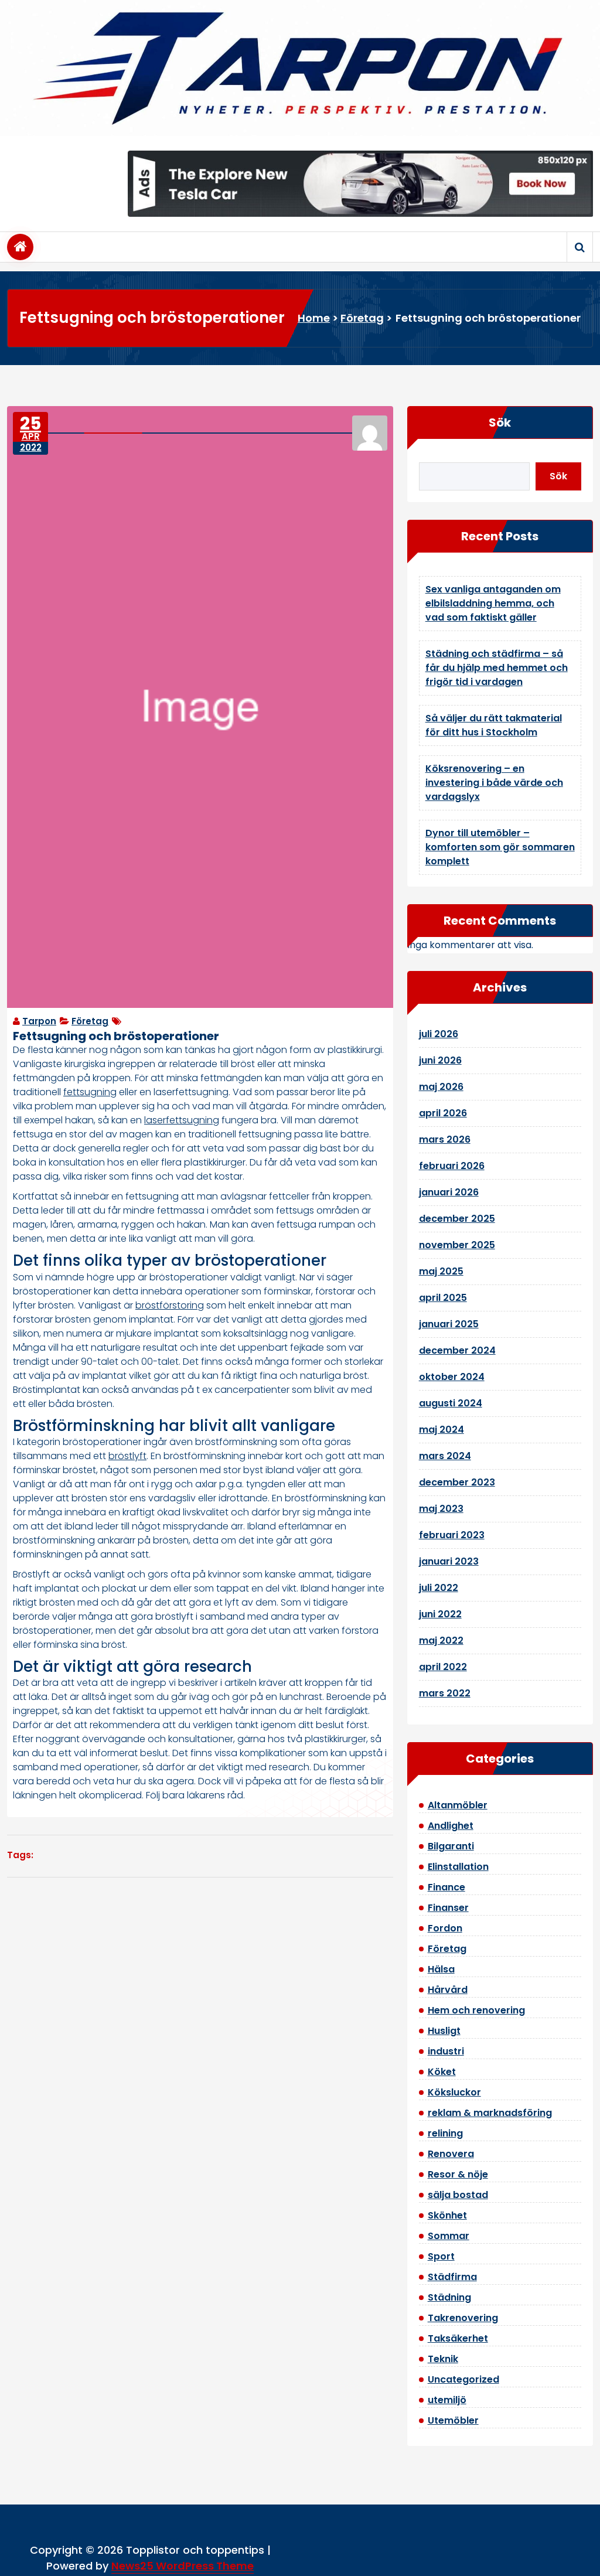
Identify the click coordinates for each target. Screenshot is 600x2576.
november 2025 (457, 1245)
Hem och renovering (476, 2010)
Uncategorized (463, 2379)
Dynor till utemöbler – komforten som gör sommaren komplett (500, 847)
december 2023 (457, 1482)
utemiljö (447, 2400)
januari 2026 (449, 1192)
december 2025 (457, 1219)
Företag (362, 318)
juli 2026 (439, 1034)
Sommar (449, 2236)
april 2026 (443, 1113)
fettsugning (90, 1092)
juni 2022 (440, 1614)
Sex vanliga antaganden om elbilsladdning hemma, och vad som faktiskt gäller (493, 603)
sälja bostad (458, 2195)
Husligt (444, 2031)
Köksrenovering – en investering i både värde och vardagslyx (494, 783)
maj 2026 (441, 1087)
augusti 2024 (451, 1403)
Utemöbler (453, 2420)
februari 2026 (452, 1166)
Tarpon (39, 1021)
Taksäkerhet (458, 2338)
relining (445, 2133)
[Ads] (360, 183)
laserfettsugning (182, 1120)
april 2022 (443, 1667)
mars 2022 (445, 1693)
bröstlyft (127, 1456)
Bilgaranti (451, 1846)
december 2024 (457, 1350)
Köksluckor (454, 2092)
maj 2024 (442, 1430)
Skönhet (447, 2215)
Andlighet (451, 1826)
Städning (449, 2297)
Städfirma (452, 2277)
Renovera (451, 2154)
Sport (441, 2256)
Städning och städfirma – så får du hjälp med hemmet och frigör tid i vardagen (497, 668)
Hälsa (441, 1969)
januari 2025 (449, 1324)
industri (446, 2051)
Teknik (443, 2359)
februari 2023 (452, 1535)
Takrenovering (463, 2318)
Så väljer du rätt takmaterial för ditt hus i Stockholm (494, 725)
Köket (442, 2072)
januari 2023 (449, 1561)
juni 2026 (440, 1060)
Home (314, 318)
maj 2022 (441, 1640)
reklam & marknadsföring (490, 2113)
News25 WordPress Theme (183, 2566)
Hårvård (448, 1990)
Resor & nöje (458, 2174)
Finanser (448, 1908)
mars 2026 (445, 1139)
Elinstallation (458, 1867)
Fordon (445, 1928)
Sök (500, 422)
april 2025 (443, 1298)
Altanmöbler (458, 1805)
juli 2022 (439, 1588)
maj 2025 (441, 1271)
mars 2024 (445, 1456)
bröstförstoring (170, 1305)
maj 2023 (441, 1509)
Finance (446, 1887)
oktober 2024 (452, 1377)
